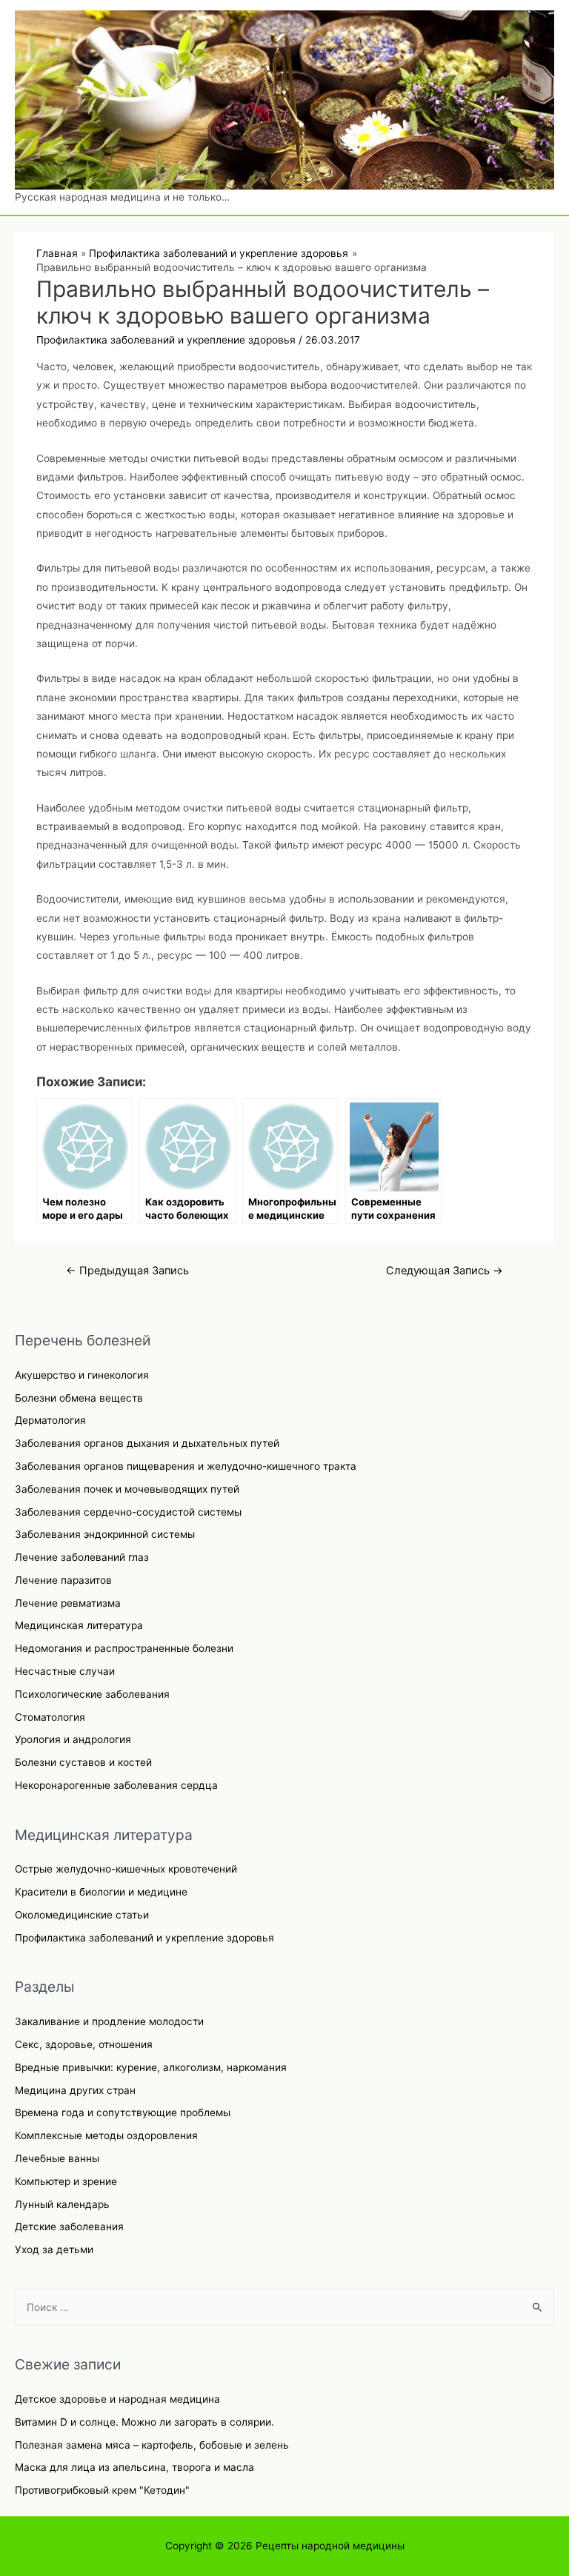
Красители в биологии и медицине (101, 1892)
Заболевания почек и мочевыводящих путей (127, 1489)
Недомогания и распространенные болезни (124, 1648)
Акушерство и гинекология (82, 1375)
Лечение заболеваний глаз (82, 1557)
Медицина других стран (75, 2090)
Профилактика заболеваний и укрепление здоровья (144, 1938)
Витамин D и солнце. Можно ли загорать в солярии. (144, 2422)
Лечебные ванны (57, 2158)
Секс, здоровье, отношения (84, 2044)
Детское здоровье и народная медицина (117, 2399)
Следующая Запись (445, 1271)
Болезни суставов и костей (83, 1762)
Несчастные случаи (65, 1671)
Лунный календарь (62, 2204)
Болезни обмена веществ (79, 1398)
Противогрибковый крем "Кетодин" (102, 2490)
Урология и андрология (73, 1739)
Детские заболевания (69, 2227)
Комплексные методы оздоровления (106, 2135)
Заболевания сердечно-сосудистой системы (128, 1512)
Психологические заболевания (92, 1694)
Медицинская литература (79, 1625)
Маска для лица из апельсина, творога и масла (134, 2467)
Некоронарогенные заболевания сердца (116, 1785)
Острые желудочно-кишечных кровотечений (126, 1869)
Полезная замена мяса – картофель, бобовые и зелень (152, 2445)
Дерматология (50, 1420)
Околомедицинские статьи (82, 1915)
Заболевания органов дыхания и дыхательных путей (147, 1443)
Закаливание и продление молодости (109, 2021)
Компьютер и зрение (66, 2181)
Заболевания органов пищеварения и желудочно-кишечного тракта (186, 1466)
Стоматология (50, 1717)
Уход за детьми (54, 2249)
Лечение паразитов (63, 1580)
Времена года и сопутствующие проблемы (123, 2112)
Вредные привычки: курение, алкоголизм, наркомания (151, 2067)
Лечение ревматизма (68, 1603)
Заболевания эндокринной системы (105, 1534)
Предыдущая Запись (127, 1271)
